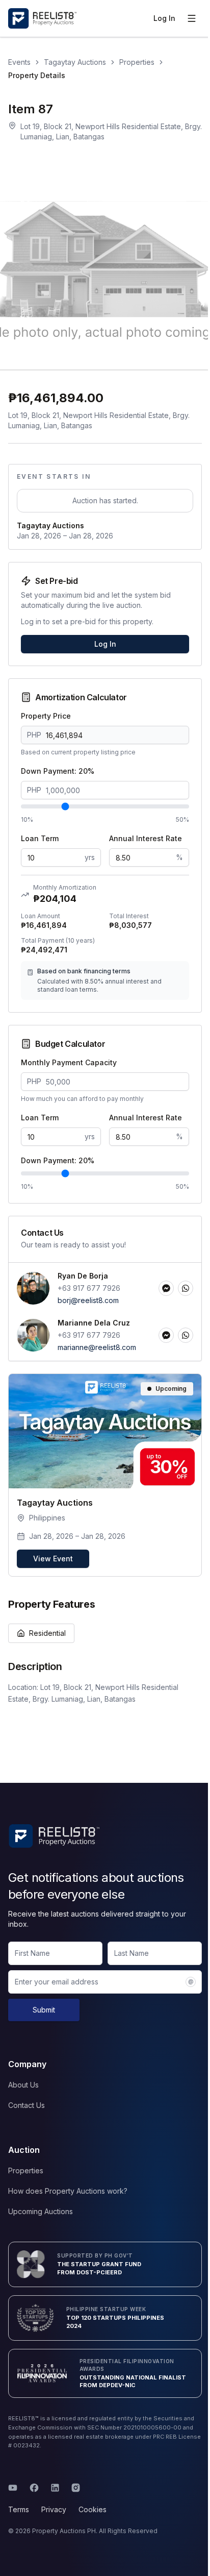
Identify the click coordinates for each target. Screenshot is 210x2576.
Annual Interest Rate (146, 838)
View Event (53, 1559)
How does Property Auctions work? (68, 2191)
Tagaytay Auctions (75, 62)
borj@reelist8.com (88, 1300)
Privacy (54, 2509)
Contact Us (27, 2105)
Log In (164, 18)
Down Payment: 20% (58, 771)
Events (19, 62)
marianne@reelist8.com (97, 1347)
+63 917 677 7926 (89, 1288)
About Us (23, 2085)
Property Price (46, 716)
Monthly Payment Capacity (69, 1062)
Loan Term (40, 838)
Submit (44, 2010)
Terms (19, 2509)
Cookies (93, 2509)
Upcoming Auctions (41, 2211)
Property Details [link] (37, 75)
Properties (137, 62)
